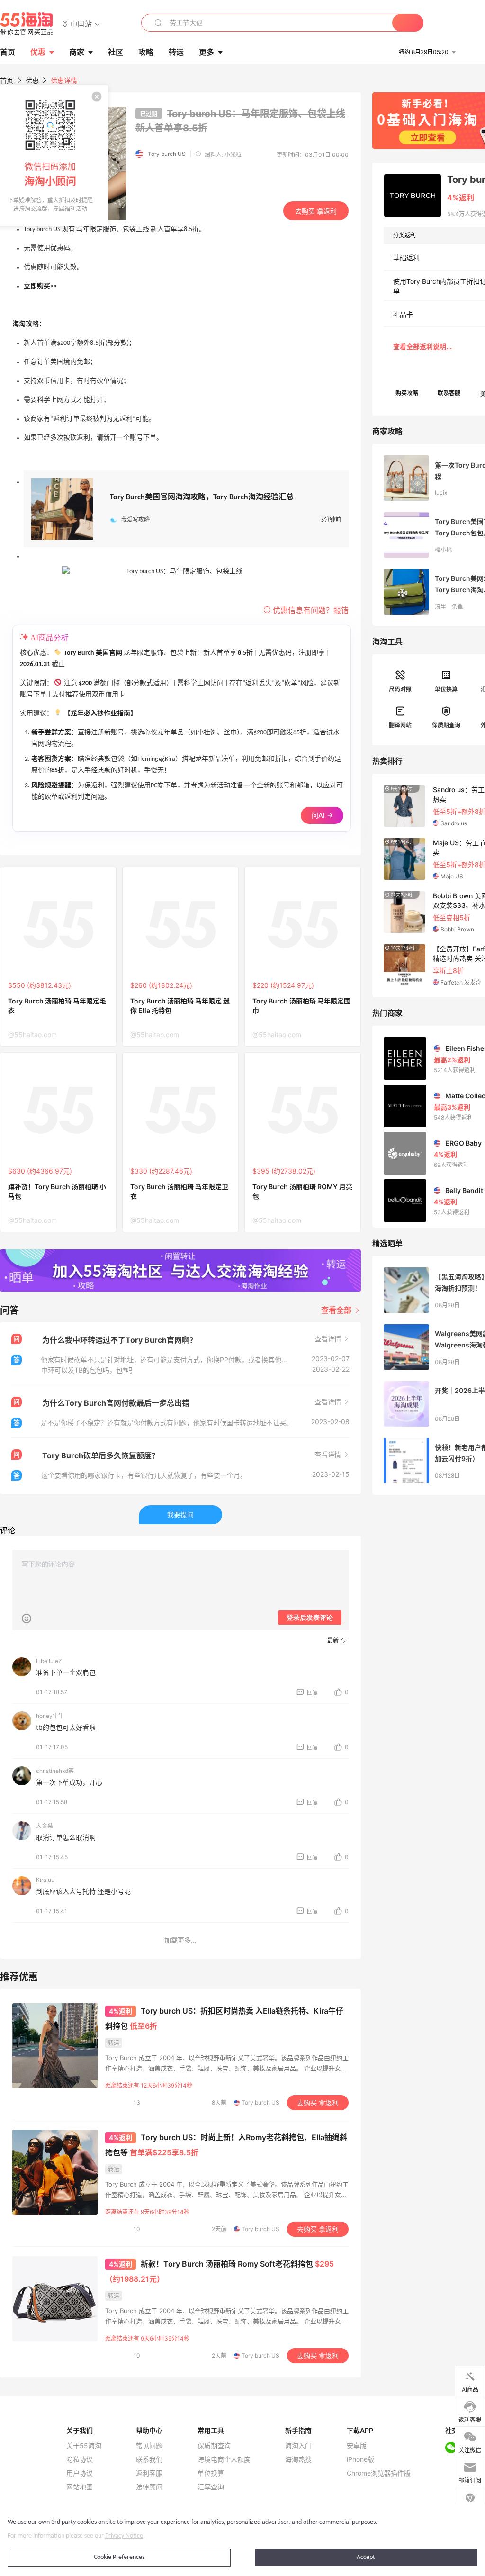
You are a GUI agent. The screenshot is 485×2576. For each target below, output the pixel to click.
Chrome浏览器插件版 (379, 2473)
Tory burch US (167, 154)
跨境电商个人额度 (224, 2459)
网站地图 (80, 2487)
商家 (77, 52)
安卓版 (357, 2446)
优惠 (38, 52)
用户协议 (80, 2473)
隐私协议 (80, 2459)
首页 (7, 80)
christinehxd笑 (55, 1771)
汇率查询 (211, 2487)
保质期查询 (446, 725)
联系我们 (149, 2459)
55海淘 (27, 24)
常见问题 (149, 2446)
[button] (81, 23)
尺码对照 (400, 689)
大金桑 (45, 1826)
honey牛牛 (50, 1716)
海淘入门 (298, 2446)
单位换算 (446, 689)
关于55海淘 (84, 2446)
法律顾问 (149, 2487)
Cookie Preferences (119, 2557)
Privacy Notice (124, 2536)
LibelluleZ (49, 1661)
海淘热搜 (298, 2459)
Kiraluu (45, 1880)
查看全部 (337, 1310)
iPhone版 (360, 2459)
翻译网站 (400, 725)
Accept (366, 2557)
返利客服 (149, 2473)
